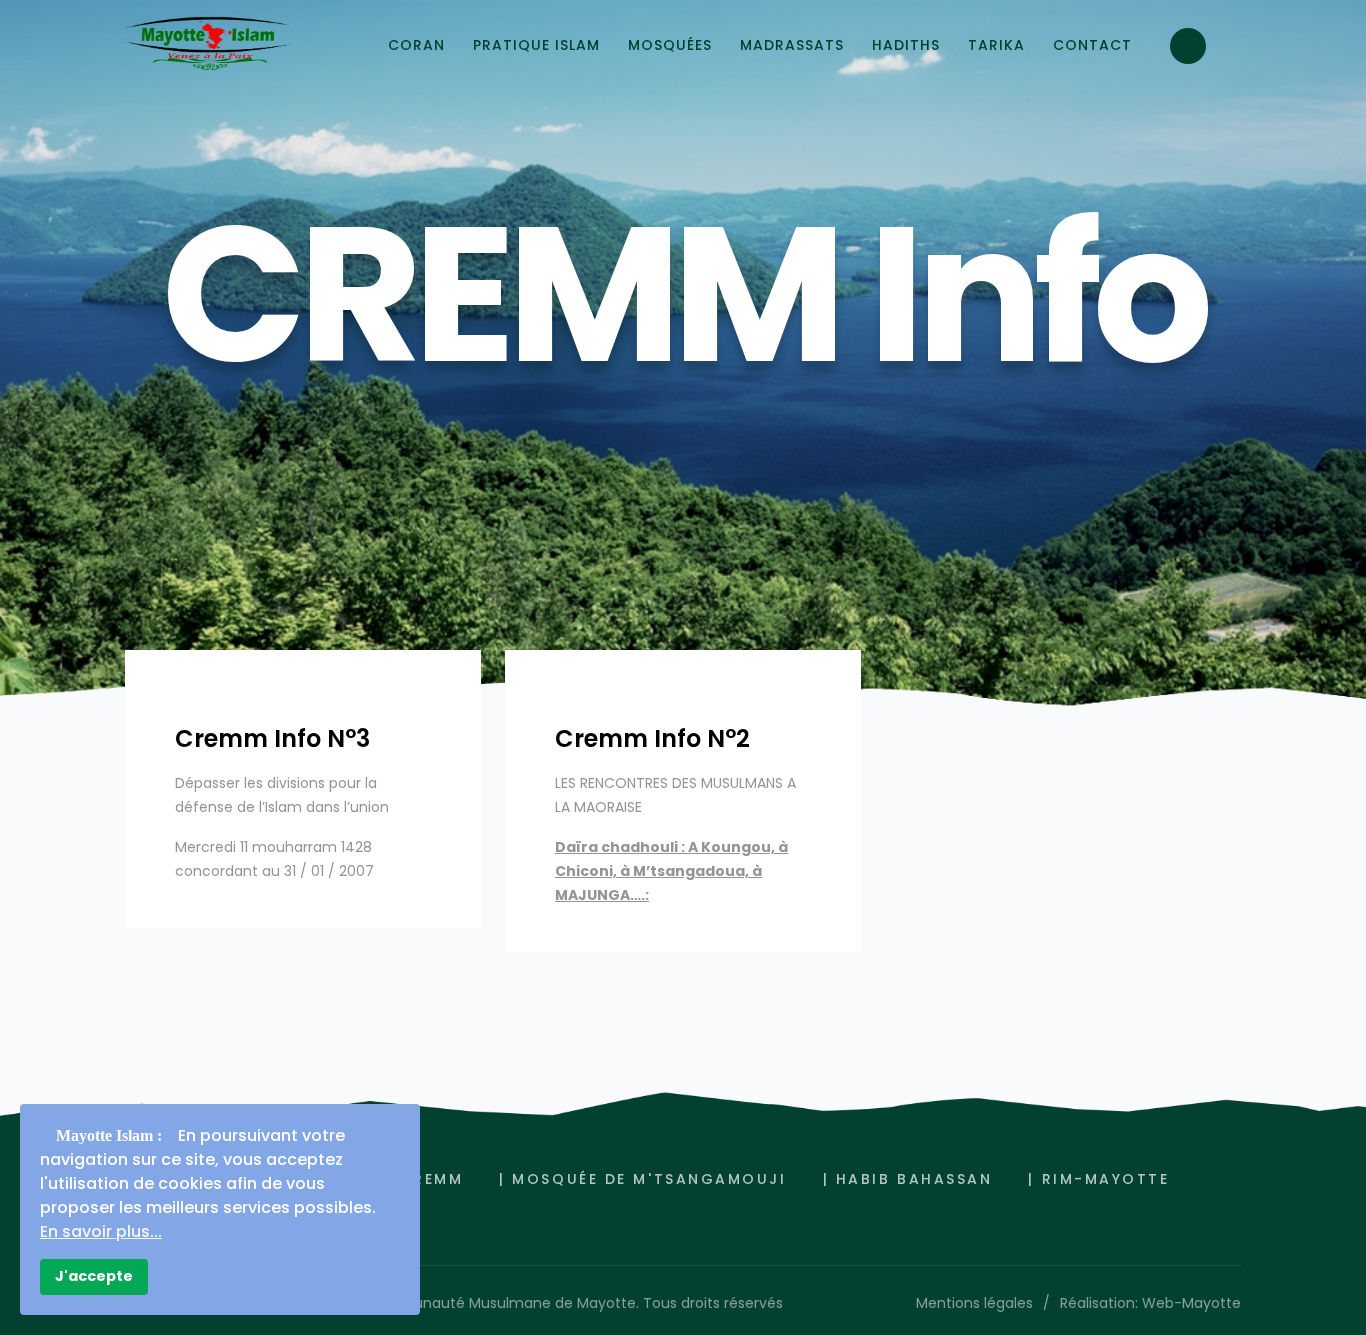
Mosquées (670, 45)
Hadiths (906, 45)
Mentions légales (974, 1303)
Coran (416, 45)
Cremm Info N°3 (272, 738)
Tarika (996, 45)
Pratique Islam (536, 45)
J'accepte (94, 1276)
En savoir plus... (101, 1231)
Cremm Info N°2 (652, 738)
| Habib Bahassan (908, 1179)
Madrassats (792, 45)
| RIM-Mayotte (1098, 1179)
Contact (1092, 45)
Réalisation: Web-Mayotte (1150, 1303)
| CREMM (424, 1179)
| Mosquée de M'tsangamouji (642, 1179)
